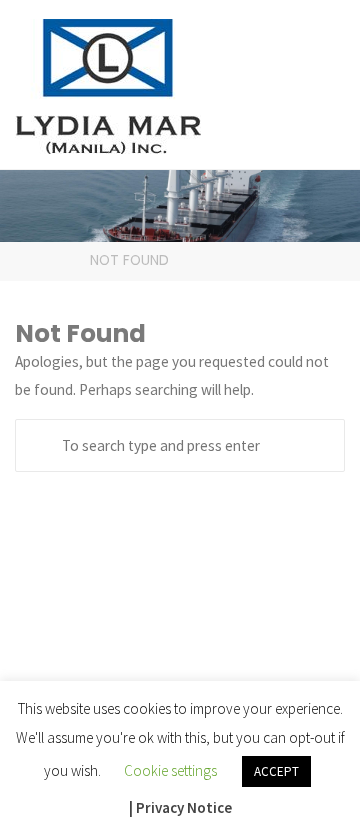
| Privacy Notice (180, 807)
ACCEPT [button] (276, 771)
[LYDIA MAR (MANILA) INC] (108, 84)
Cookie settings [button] (170, 770)
